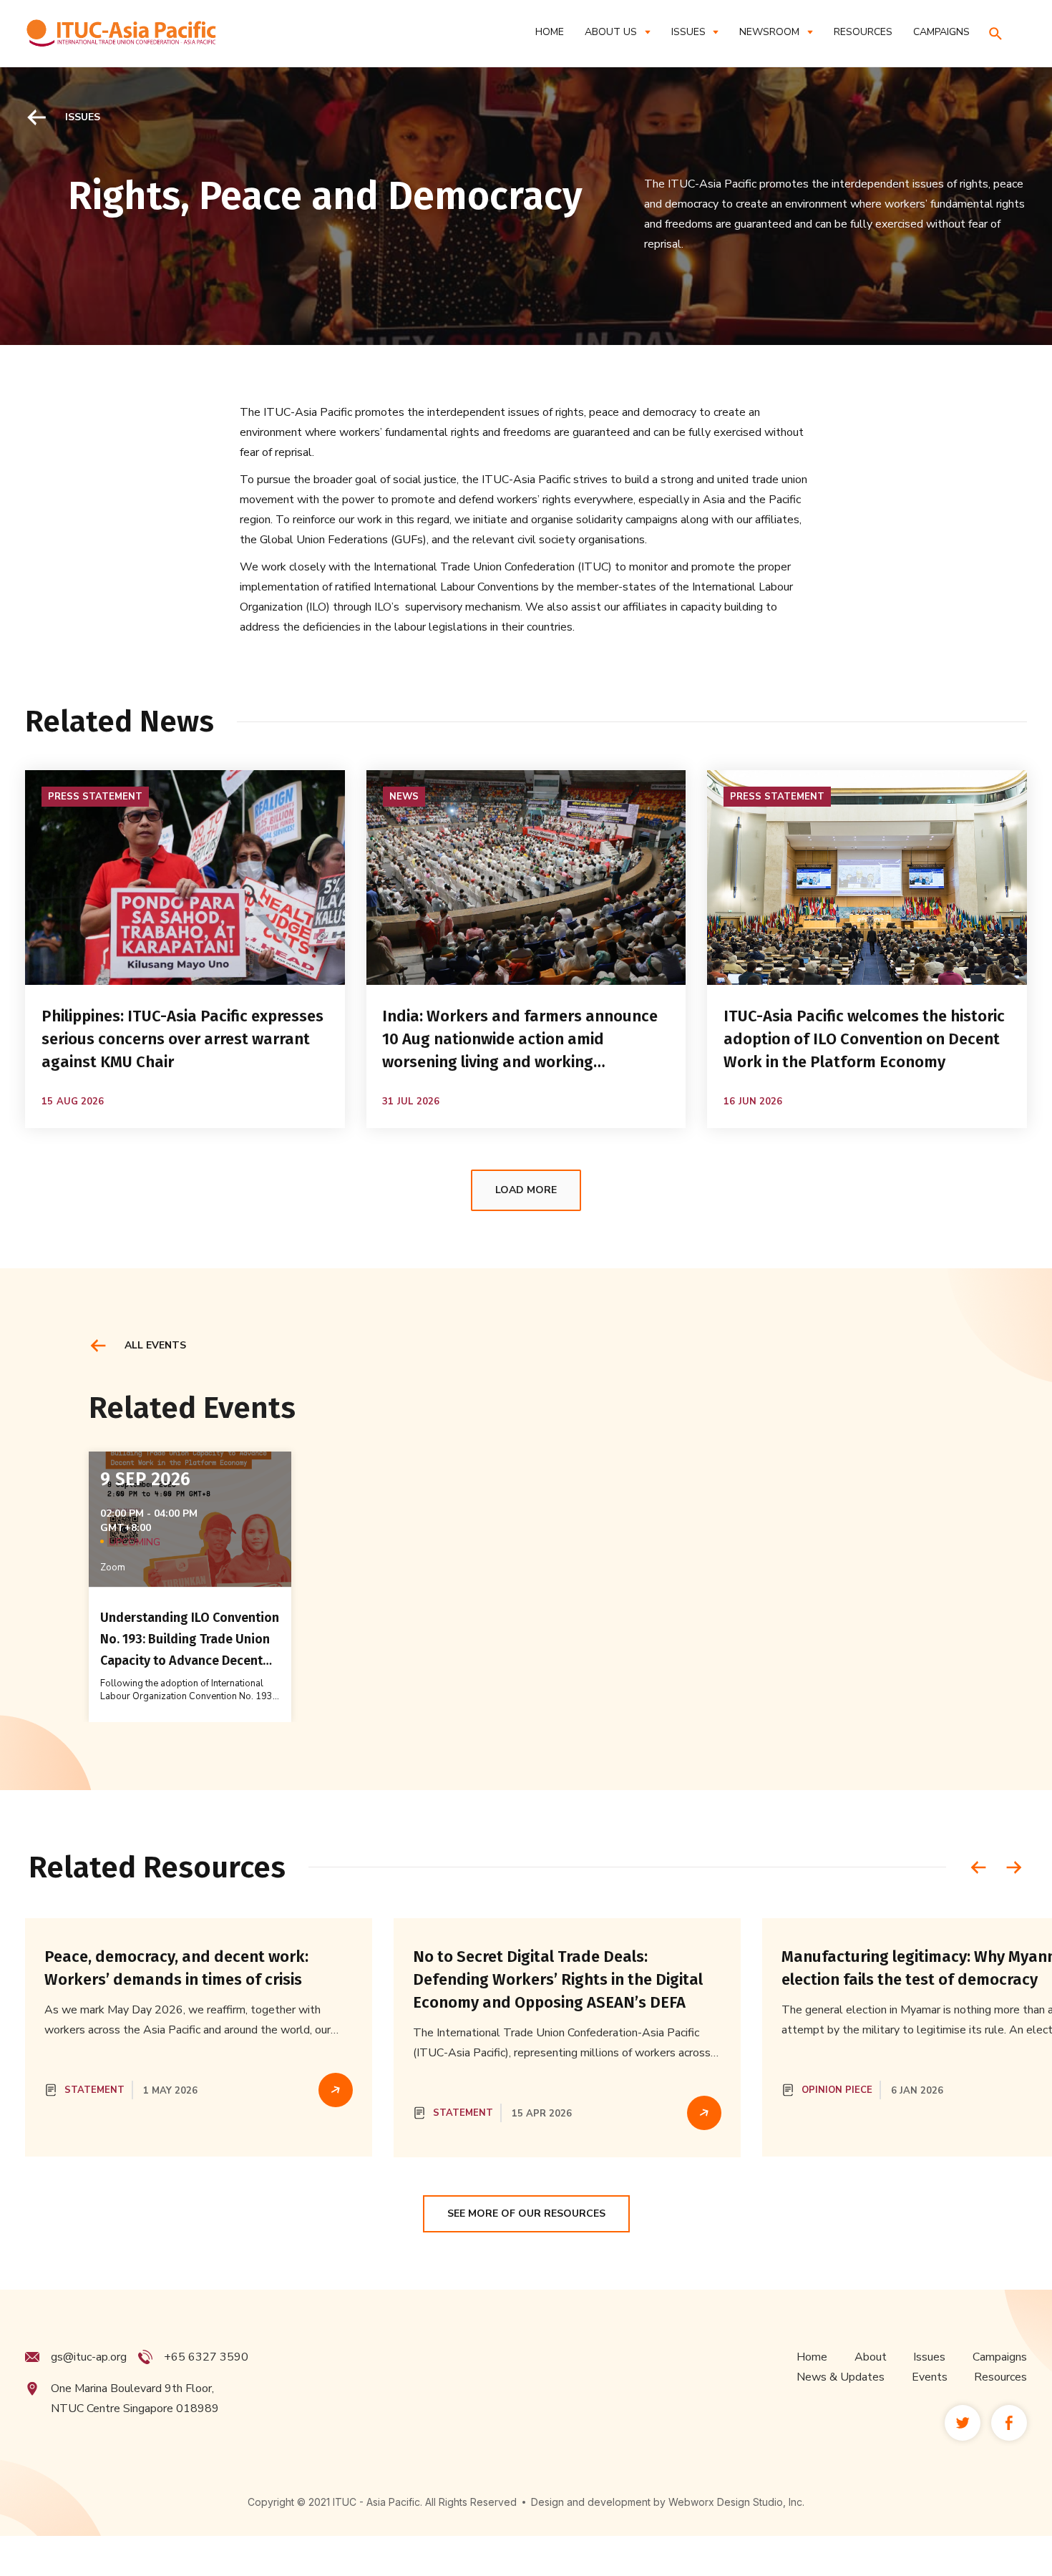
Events (930, 2377)
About (871, 2357)
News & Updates (841, 2377)
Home (550, 32)
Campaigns (1000, 2357)
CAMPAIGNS (941, 32)
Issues (929, 2357)
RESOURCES (863, 32)
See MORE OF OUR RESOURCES (526, 2213)
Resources (1000, 2377)
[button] (617, 32)
